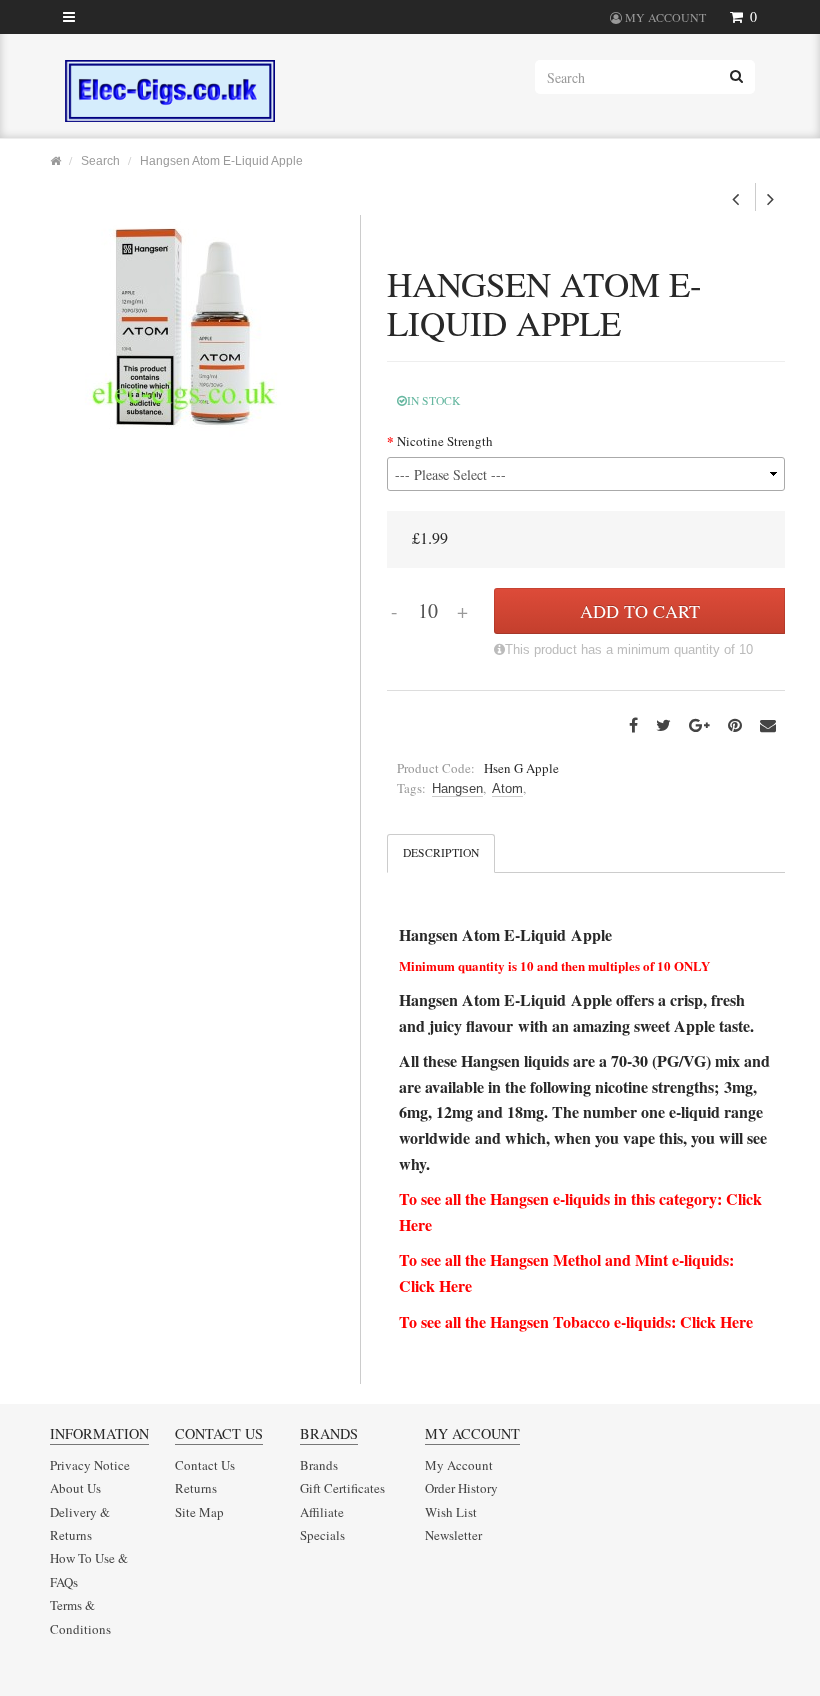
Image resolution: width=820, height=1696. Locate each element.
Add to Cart (640, 611)
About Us (75, 1488)
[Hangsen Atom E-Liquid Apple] (183, 325)
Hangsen (457, 788)
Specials (322, 1535)
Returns (196, 1488)
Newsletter (453, 1535)
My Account (459, 1465)
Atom (507, 788)
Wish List (451, 1512)
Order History (461, 1488)
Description (441, 852)
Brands (319, 1465)
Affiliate (322, 1512)
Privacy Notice (90, 1465)
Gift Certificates (342, 1488)
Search (100, 160)
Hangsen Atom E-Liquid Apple (221, 160)
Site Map (199, 1512)
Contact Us (205, 1465)
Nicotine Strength (445, 441)
